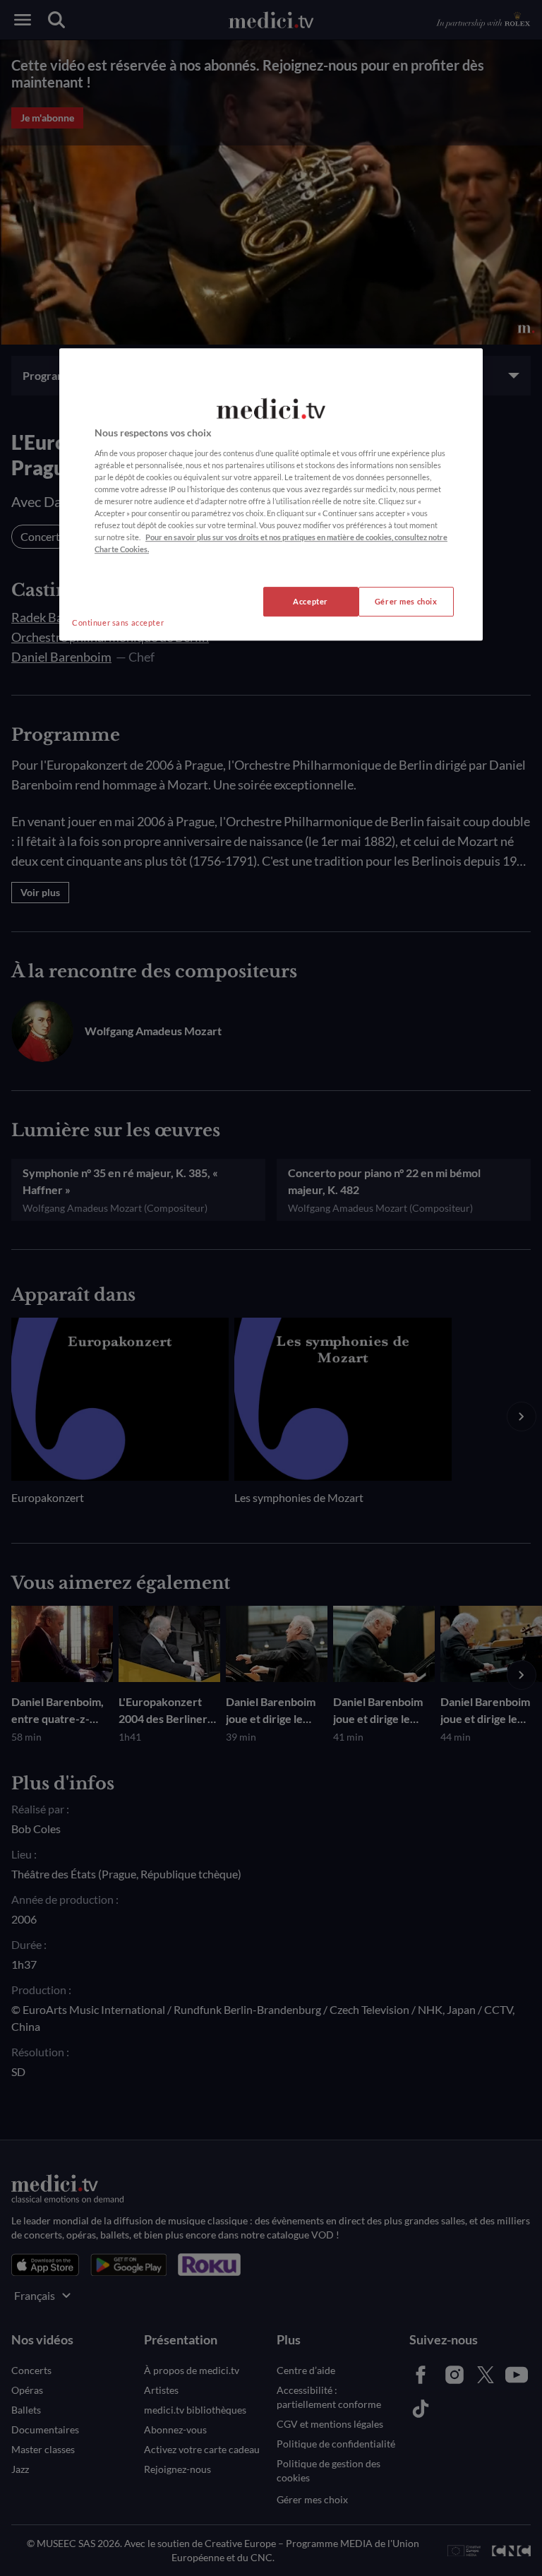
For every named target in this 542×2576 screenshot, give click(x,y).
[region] (271, 494)
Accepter (311, 602)
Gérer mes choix (406, 602)
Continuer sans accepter (118, 623)
